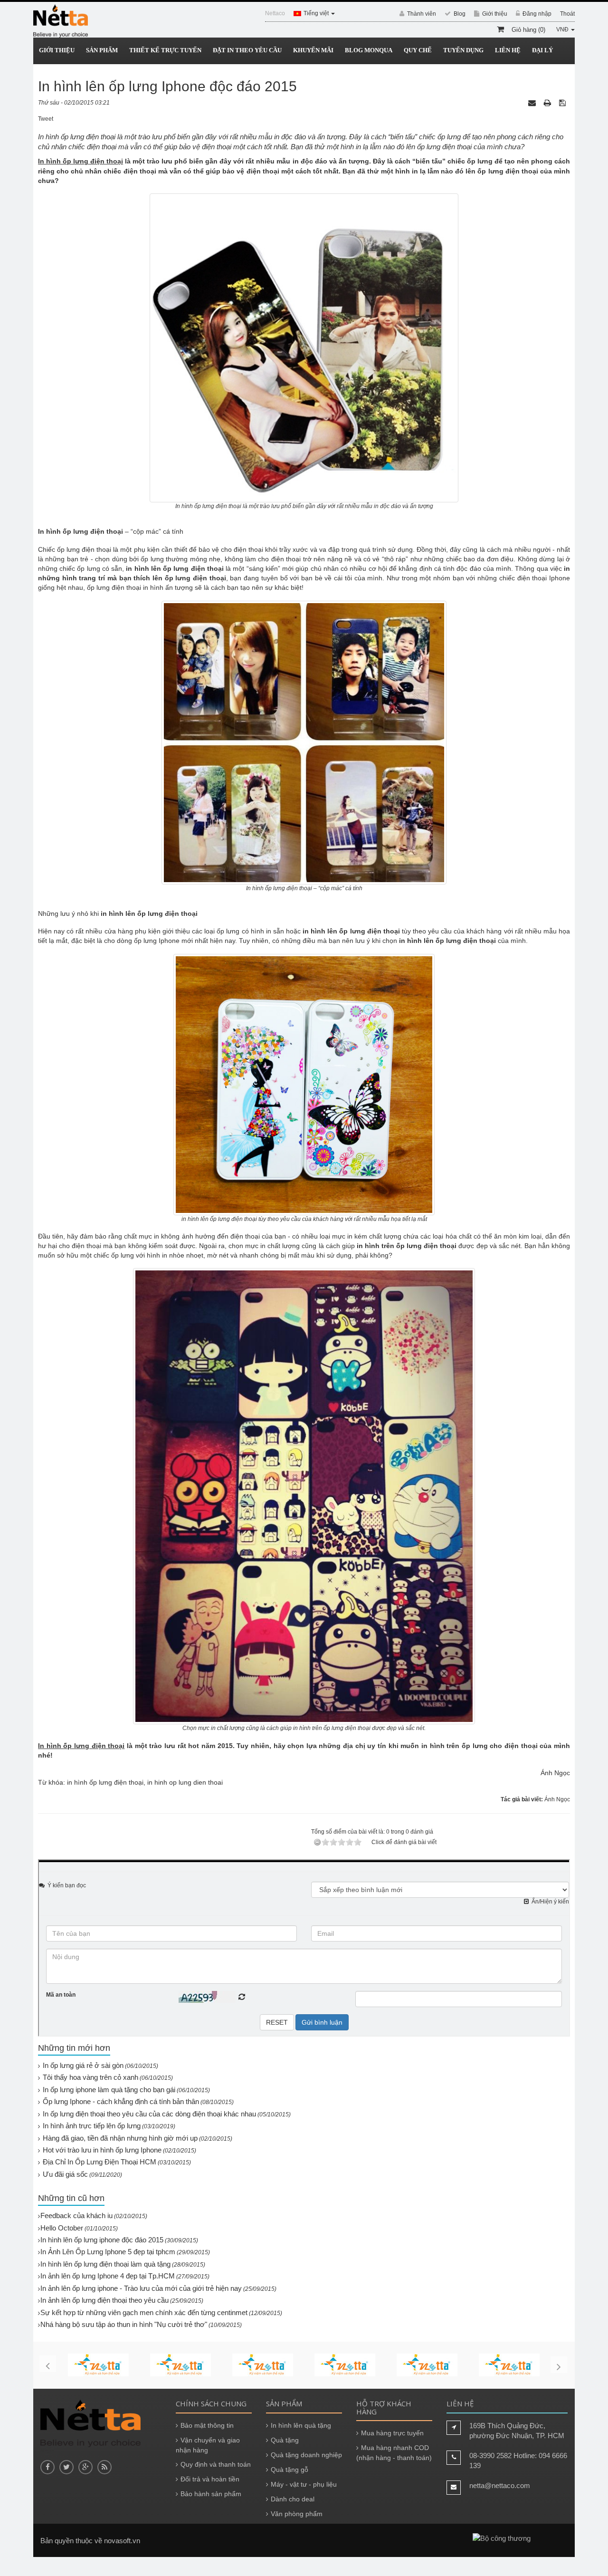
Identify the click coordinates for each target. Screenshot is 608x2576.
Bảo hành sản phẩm (211, 2494)
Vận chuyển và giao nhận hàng (208, 2445)
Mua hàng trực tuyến (392, 2433)
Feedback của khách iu (76, 2216)
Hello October (62, 2228)
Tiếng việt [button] (317, 13)
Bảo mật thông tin (207, 2425)
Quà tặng (285, 2440)
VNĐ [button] (563, 29)
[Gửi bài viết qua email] (533, 103)
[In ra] (548, 103)
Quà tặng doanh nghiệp (306, 2455)
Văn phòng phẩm (297, 2514)
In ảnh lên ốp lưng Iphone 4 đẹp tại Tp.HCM (108, 2276)
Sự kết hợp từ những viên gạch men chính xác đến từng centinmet (144, 2312)
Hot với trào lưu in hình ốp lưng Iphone (102, 2150)
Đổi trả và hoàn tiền (210, 2479)
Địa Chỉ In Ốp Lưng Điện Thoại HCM (100, 2162)
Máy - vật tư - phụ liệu (304, 2484)
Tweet (46, 119)
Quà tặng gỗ (290, 2470)
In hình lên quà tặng (301, 2425)
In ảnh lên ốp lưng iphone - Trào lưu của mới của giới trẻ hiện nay (141, 2288)
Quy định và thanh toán (216, 2464)
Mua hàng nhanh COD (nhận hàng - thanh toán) (394, 2453)
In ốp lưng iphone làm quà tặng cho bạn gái (109, 2090)
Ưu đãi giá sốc (65, 2174)
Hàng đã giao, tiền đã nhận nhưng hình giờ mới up (120, 2138)
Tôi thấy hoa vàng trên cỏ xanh (90, 2077)
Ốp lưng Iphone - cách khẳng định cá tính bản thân (121, 2101)
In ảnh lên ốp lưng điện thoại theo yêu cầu (104, 2300)
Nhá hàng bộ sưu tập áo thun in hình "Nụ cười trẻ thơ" (124, 2324)
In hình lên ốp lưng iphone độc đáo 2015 (102, 2240)
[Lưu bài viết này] (563, 103)
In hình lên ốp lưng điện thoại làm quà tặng (105, 2264)
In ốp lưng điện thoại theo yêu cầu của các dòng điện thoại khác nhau (149, 2114)
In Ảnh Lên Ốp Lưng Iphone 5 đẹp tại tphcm (108, 2252)
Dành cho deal (293, 2499)
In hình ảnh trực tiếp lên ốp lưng (92, 2126)
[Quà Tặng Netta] (61, 21)
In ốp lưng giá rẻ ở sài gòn (83, 2065)
